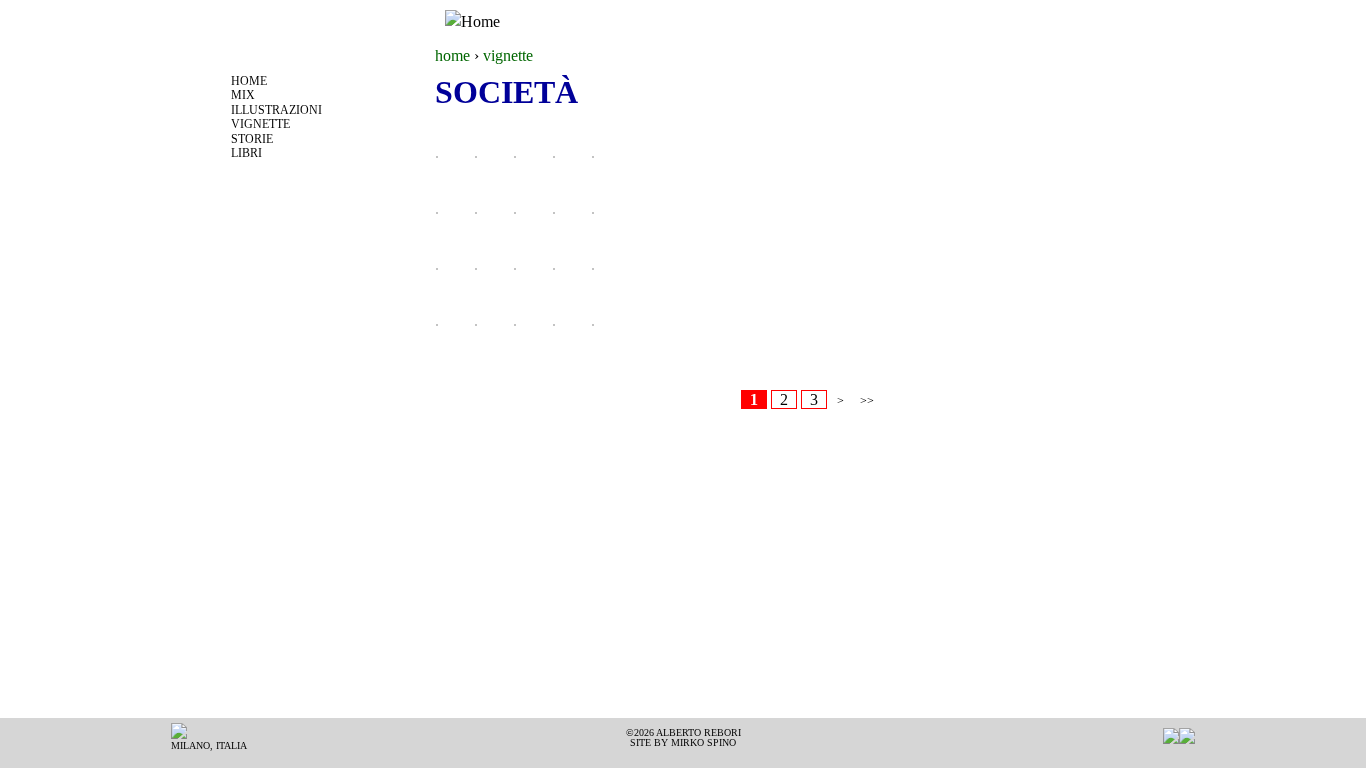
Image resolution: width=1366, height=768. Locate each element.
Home (249, 81)
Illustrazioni (276, 110)
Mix (243, 95)
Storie (252, 139)
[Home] (472, 22)
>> (867, 401)
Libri (246, 153)
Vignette (260, 124)
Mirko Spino (703, 742)
